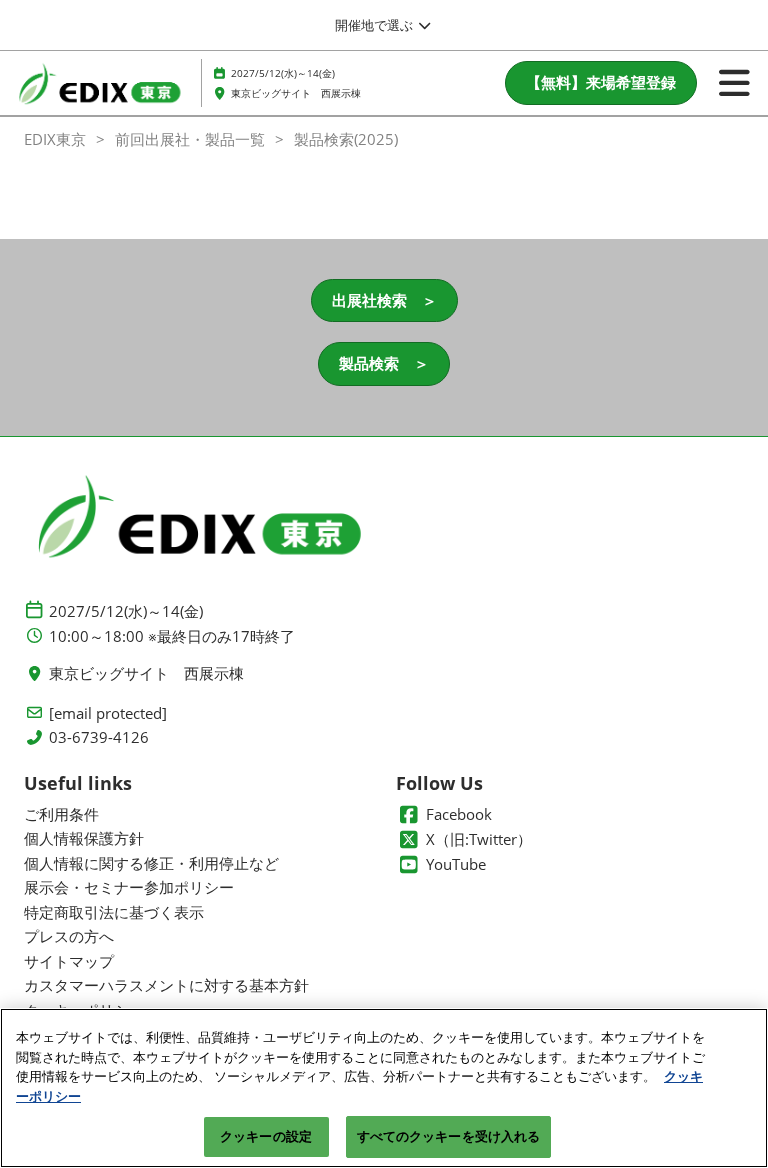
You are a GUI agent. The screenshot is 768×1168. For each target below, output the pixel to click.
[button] (601, 83)
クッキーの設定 (266, 1136)
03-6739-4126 (99, 737)
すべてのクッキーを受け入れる (449, 1136)
